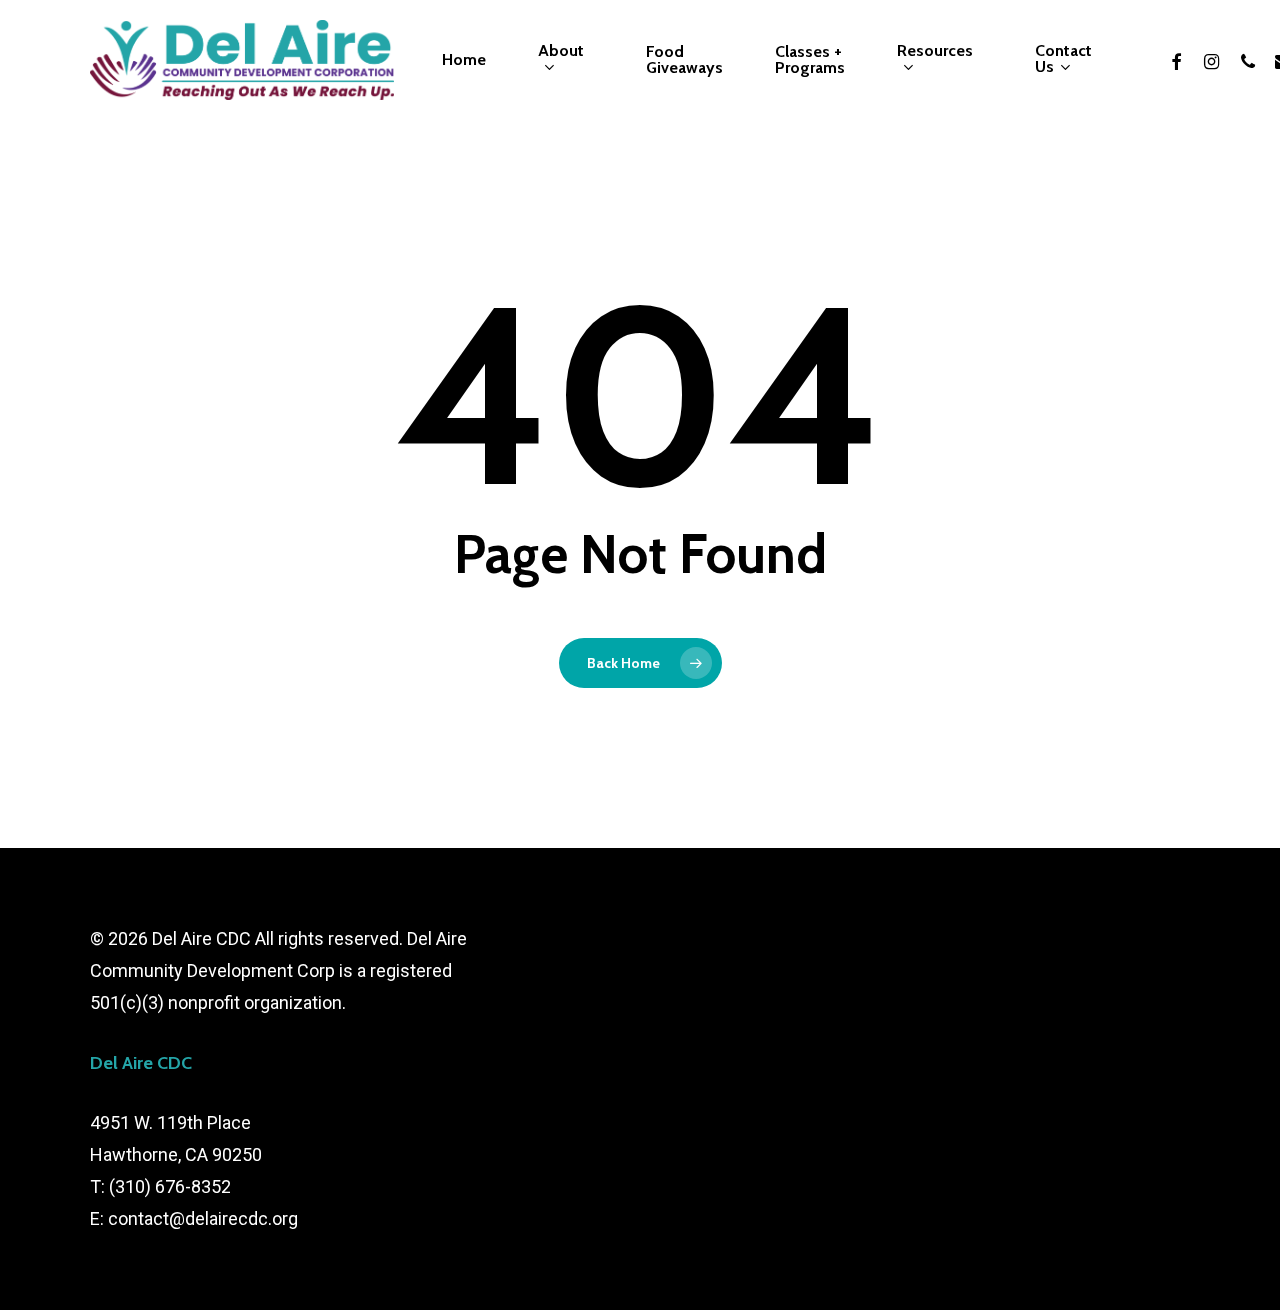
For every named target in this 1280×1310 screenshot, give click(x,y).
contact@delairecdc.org (203, 1218)
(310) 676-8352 (170, 1186)
